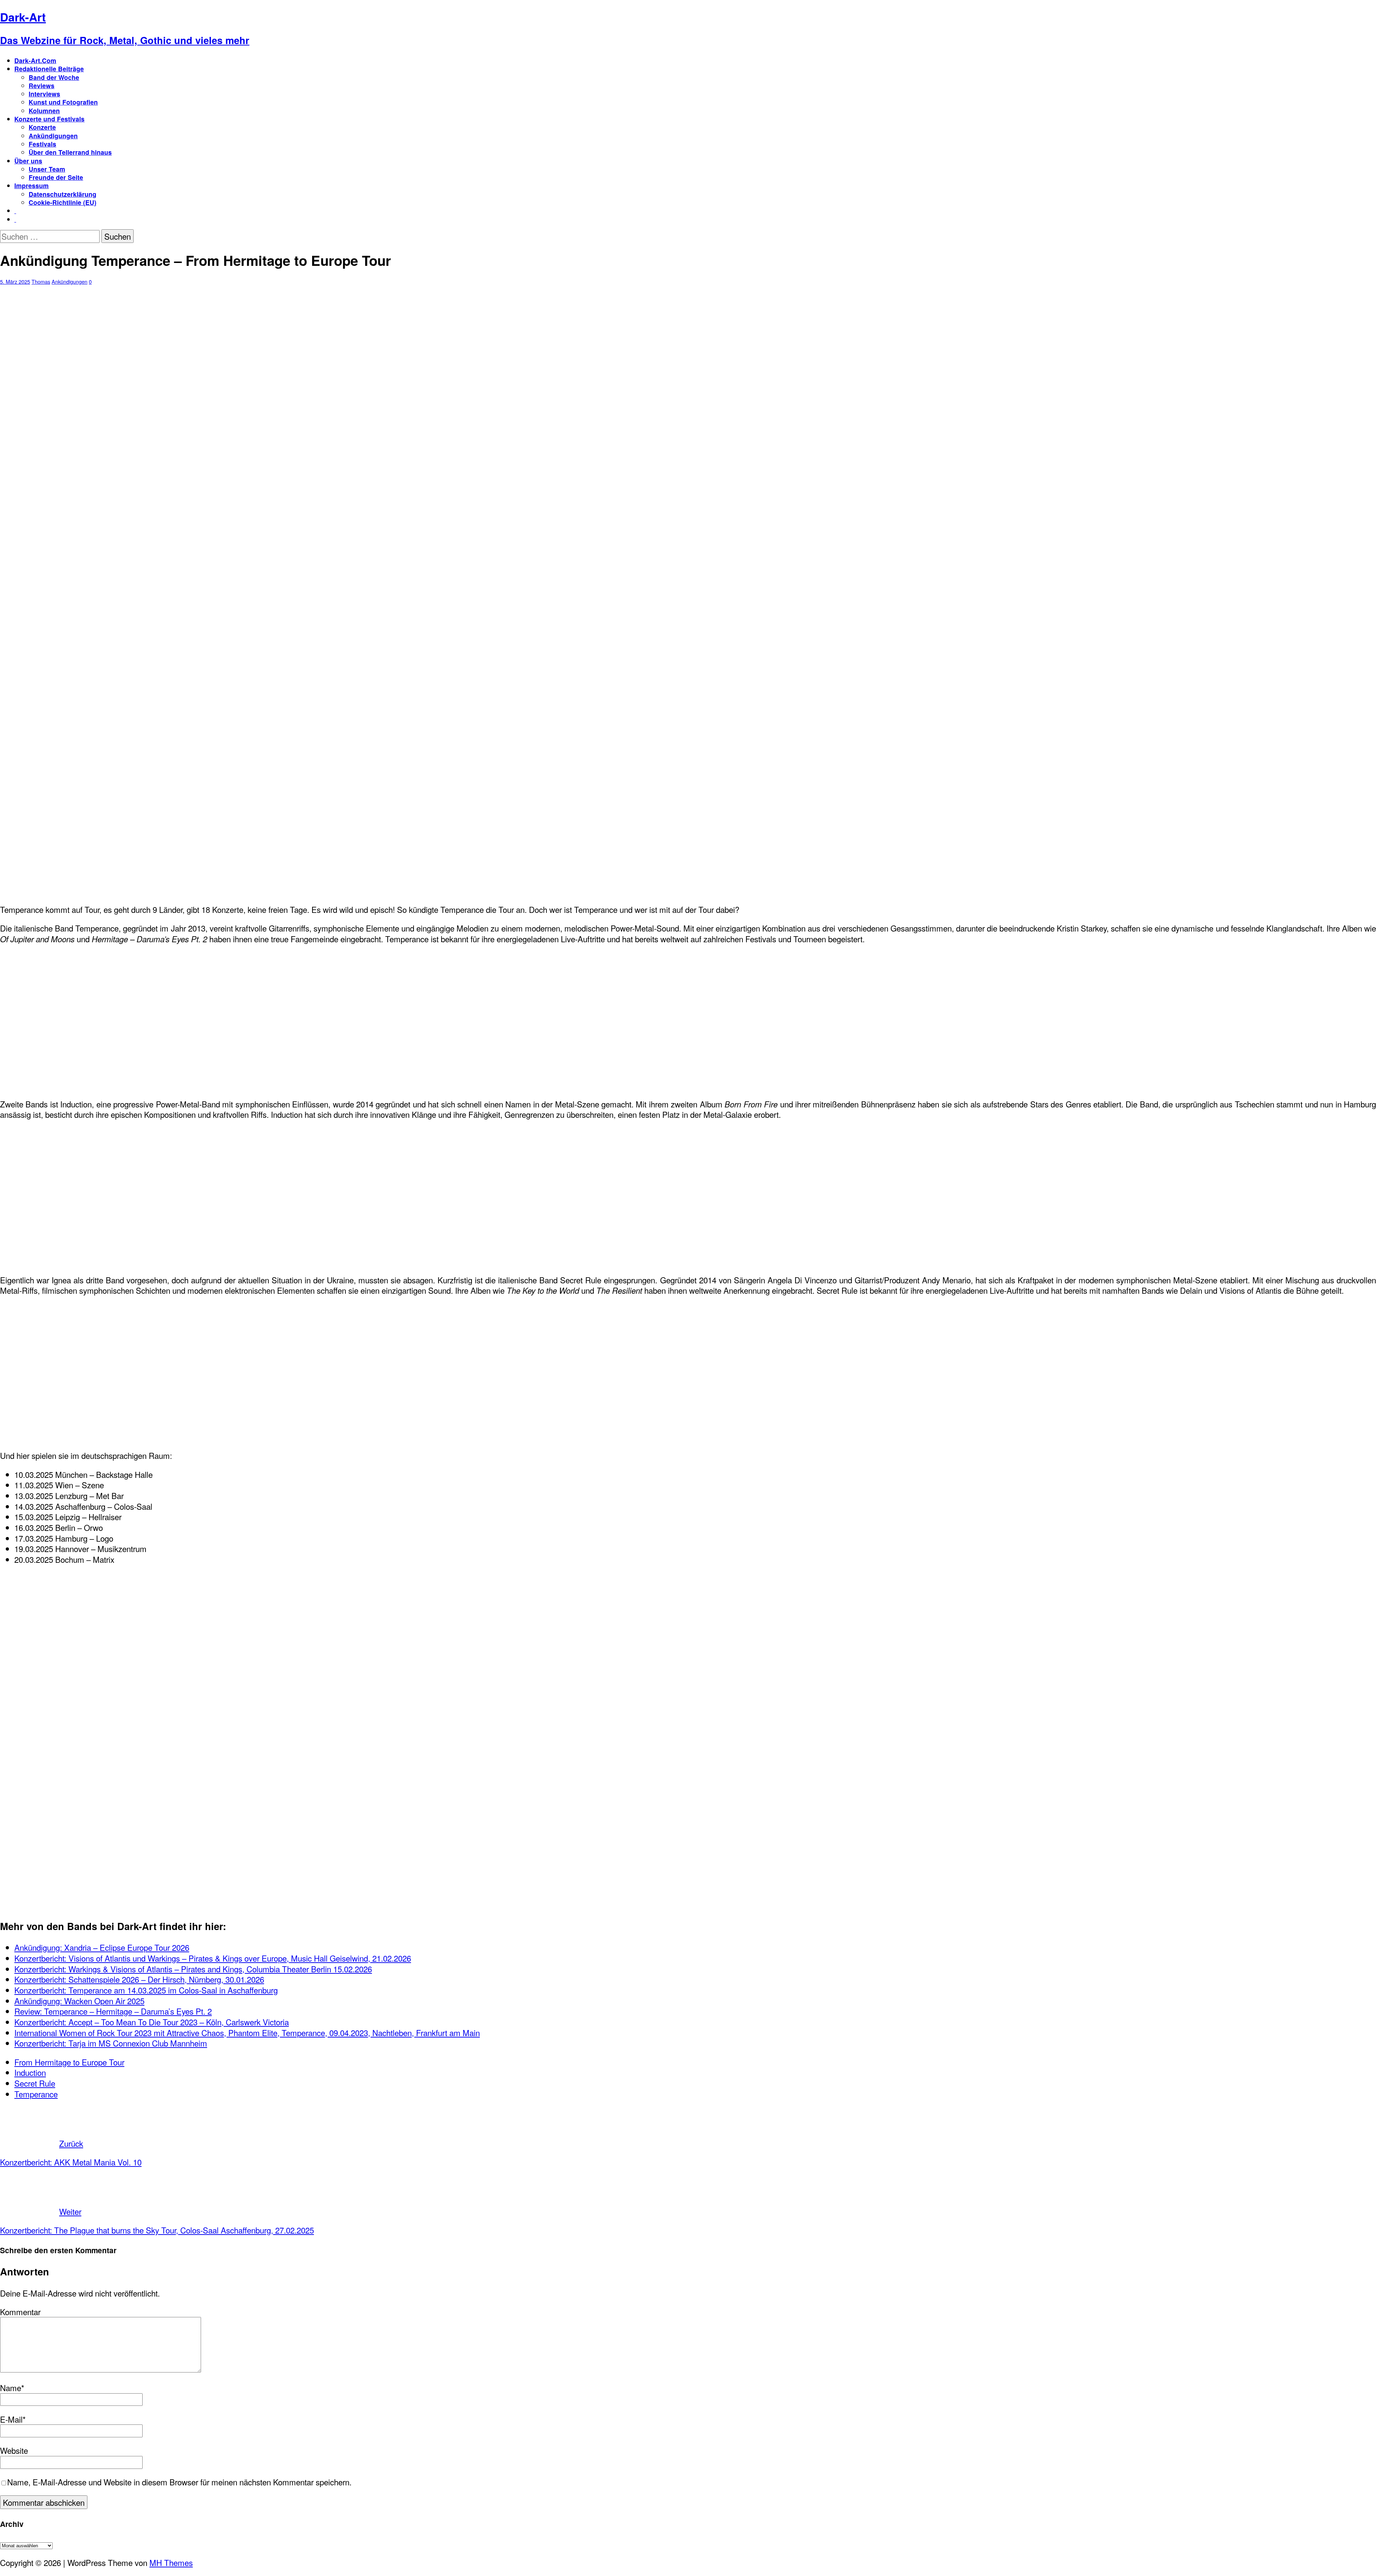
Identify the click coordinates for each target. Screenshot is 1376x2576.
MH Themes (171, 2562)
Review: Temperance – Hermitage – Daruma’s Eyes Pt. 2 (113, 2011)
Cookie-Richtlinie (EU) (63, 202)
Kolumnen (44, 111)
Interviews (44, 94)
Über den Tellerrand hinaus (70, 152)
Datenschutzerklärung (63, 194)
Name (11, 2388)
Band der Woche (54, 77)
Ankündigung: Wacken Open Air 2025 (79, 2001)
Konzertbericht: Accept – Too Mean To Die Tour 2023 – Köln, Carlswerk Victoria (152, 2022)
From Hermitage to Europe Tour (69, 2062)
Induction (30, 2072)
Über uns (28, 161)
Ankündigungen (53, 136)
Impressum (32, 185)
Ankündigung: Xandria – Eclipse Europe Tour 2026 (102, 1947)
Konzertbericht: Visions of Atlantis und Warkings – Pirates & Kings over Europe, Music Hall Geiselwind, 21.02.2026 (213, 1958)
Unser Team (47, 169)
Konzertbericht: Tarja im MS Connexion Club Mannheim (111, 2043)
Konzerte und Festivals (49, 119)
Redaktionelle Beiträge (49, 69)
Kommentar (20, 2312)
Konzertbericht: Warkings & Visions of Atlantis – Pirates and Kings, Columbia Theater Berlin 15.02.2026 (193, 1969)
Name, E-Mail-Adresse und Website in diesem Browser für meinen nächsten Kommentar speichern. (179, 2482)
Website (14, 2450)
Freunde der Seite (56, 177)
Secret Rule (35, 2083)
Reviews (42, 85)
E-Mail (11, 2419)
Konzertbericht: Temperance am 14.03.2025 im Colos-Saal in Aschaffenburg (146, 1990)
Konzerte (42, 127)
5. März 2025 (15, 281)
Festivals (42, 144)
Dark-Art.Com (35, 60)
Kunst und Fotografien (63, 102)
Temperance (36, 2094)
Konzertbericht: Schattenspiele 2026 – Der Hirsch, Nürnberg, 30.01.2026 (139, 1979)
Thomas (41, 281)
